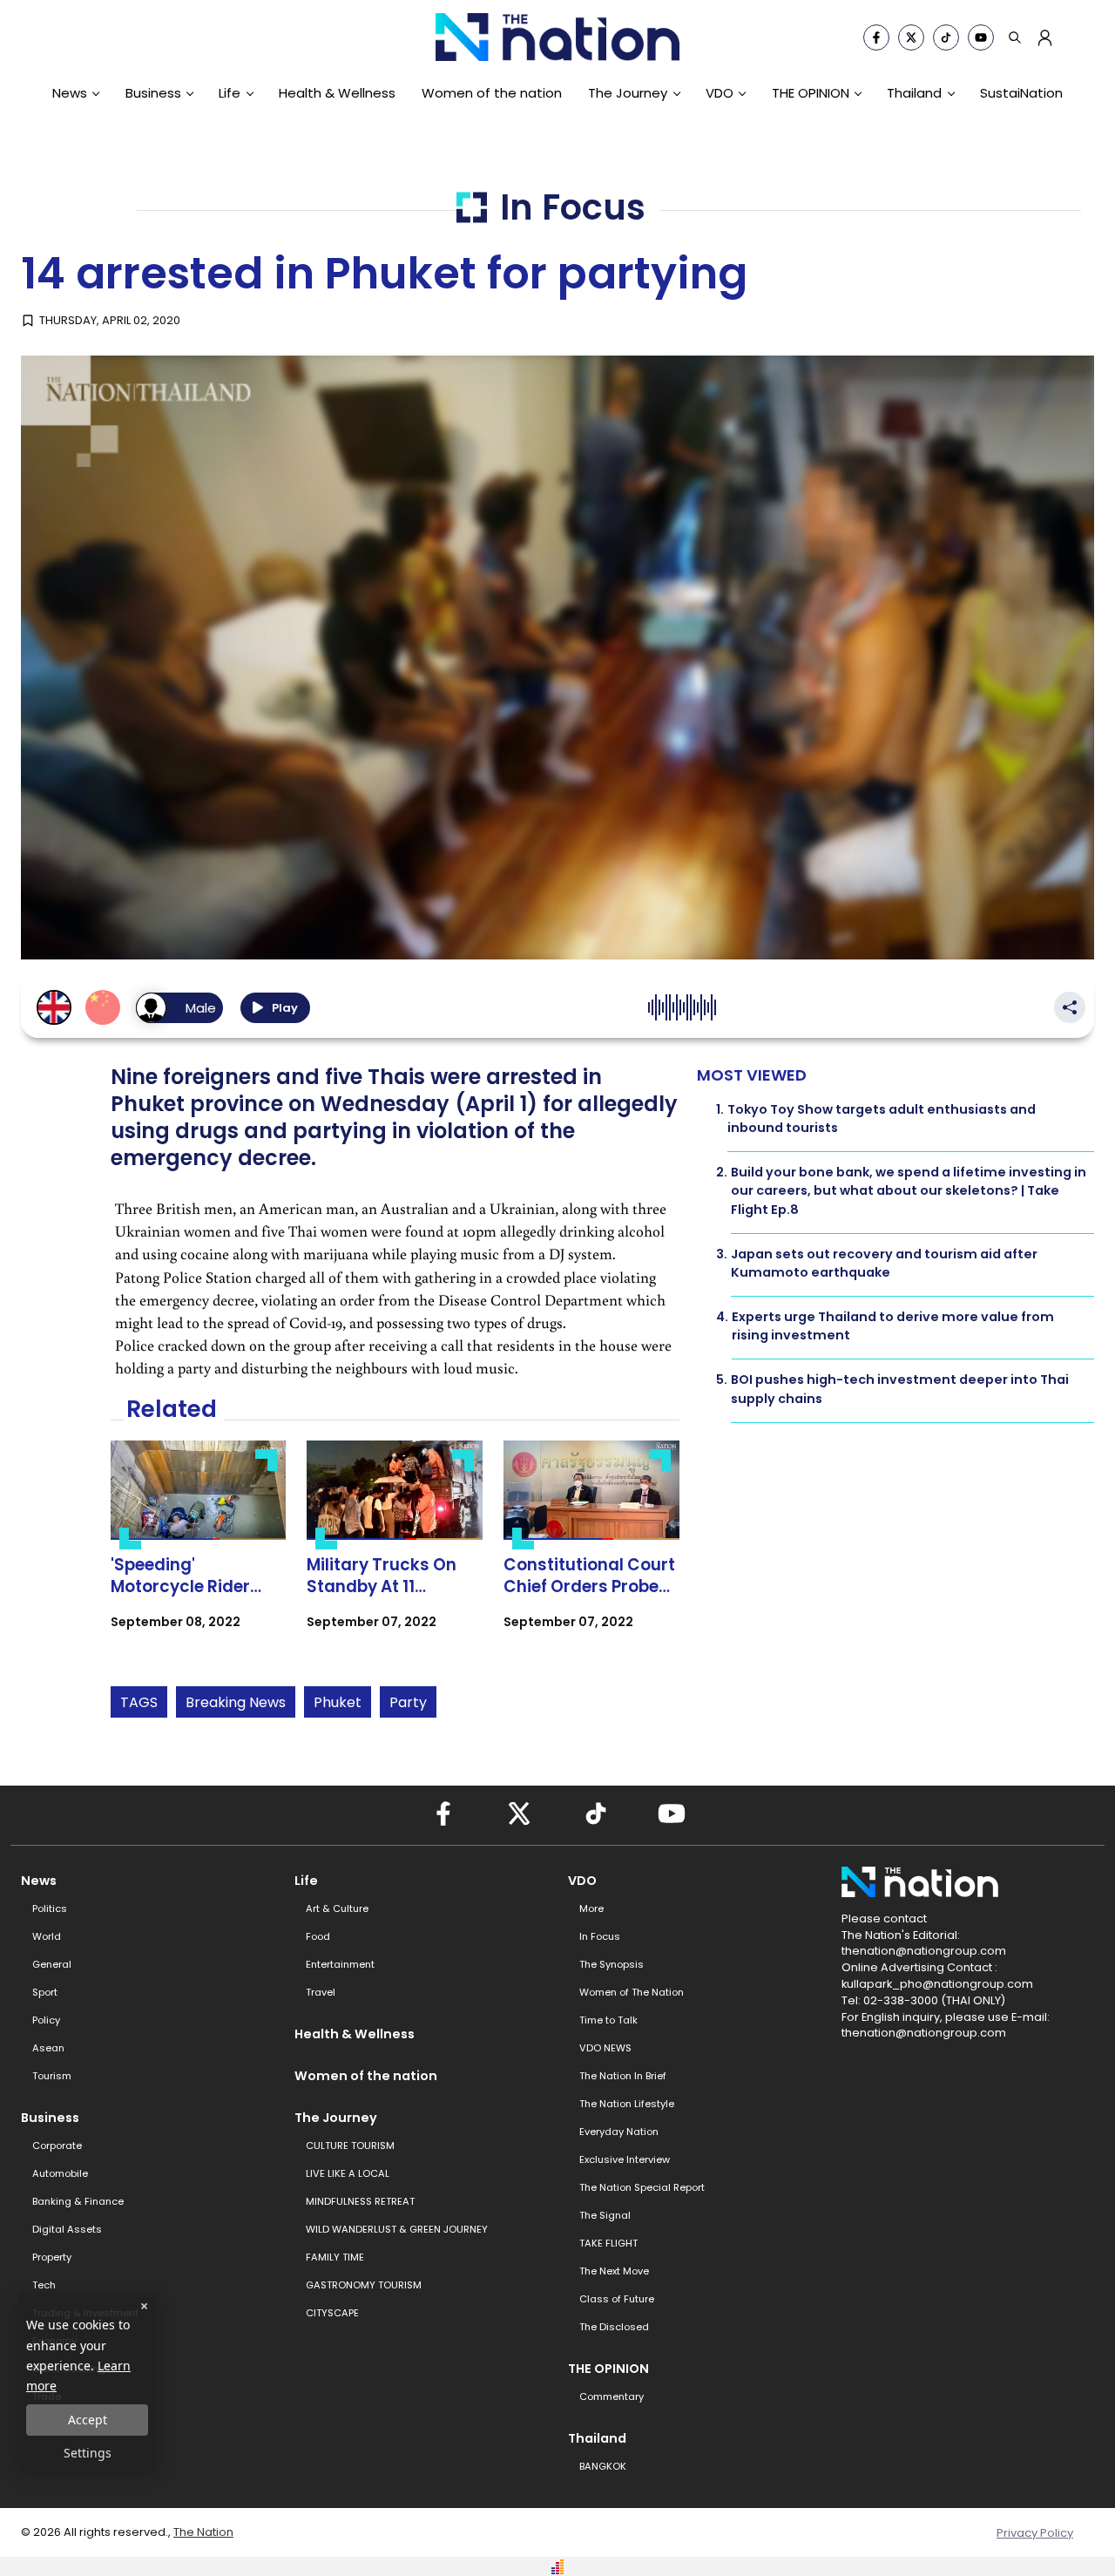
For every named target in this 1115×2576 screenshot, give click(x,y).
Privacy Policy (1035, 2533)
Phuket (338, 1702)
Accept (88, 2420)
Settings (88, 2453)
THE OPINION (811, 93)
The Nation (203, 2532)
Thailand (914, 93)
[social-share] (876, 37)
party (408, 1702)
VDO (720, 93)
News (70, 93)
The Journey (628, 93)
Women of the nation (492, 93)
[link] (199, 1550)
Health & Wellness (337, 93)
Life (230, 93)
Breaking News (236, 1702)
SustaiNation (1021, 93)
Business (153, 93)
